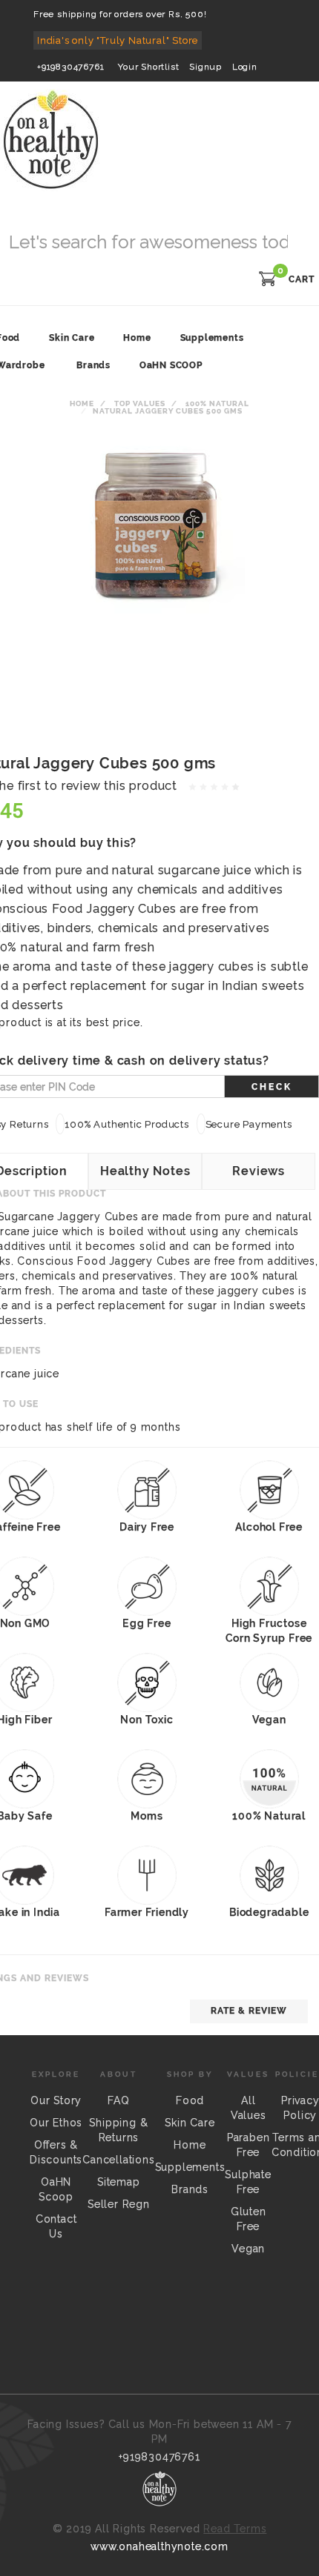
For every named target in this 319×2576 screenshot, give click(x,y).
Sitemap (119, 2182)
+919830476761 (70, 67)
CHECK (272, 1087)
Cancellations (118, 2160)
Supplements (190, 2167)
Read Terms (235, 2529)
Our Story (56, 2100)
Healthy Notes (145, 1171)
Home (82, 403)
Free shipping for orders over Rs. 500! (120, 14)
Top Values (140, 403)
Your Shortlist (148, 67)
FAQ (118, 2100)
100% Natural (217, 403)
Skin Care (190, 2123)
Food (190, 2100)
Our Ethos (56, 2123)
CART (302, 279)
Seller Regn (119, 2204)
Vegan (248, 2249)
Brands (93, 365)
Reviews (259, 1171)
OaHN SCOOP (171, 365)
